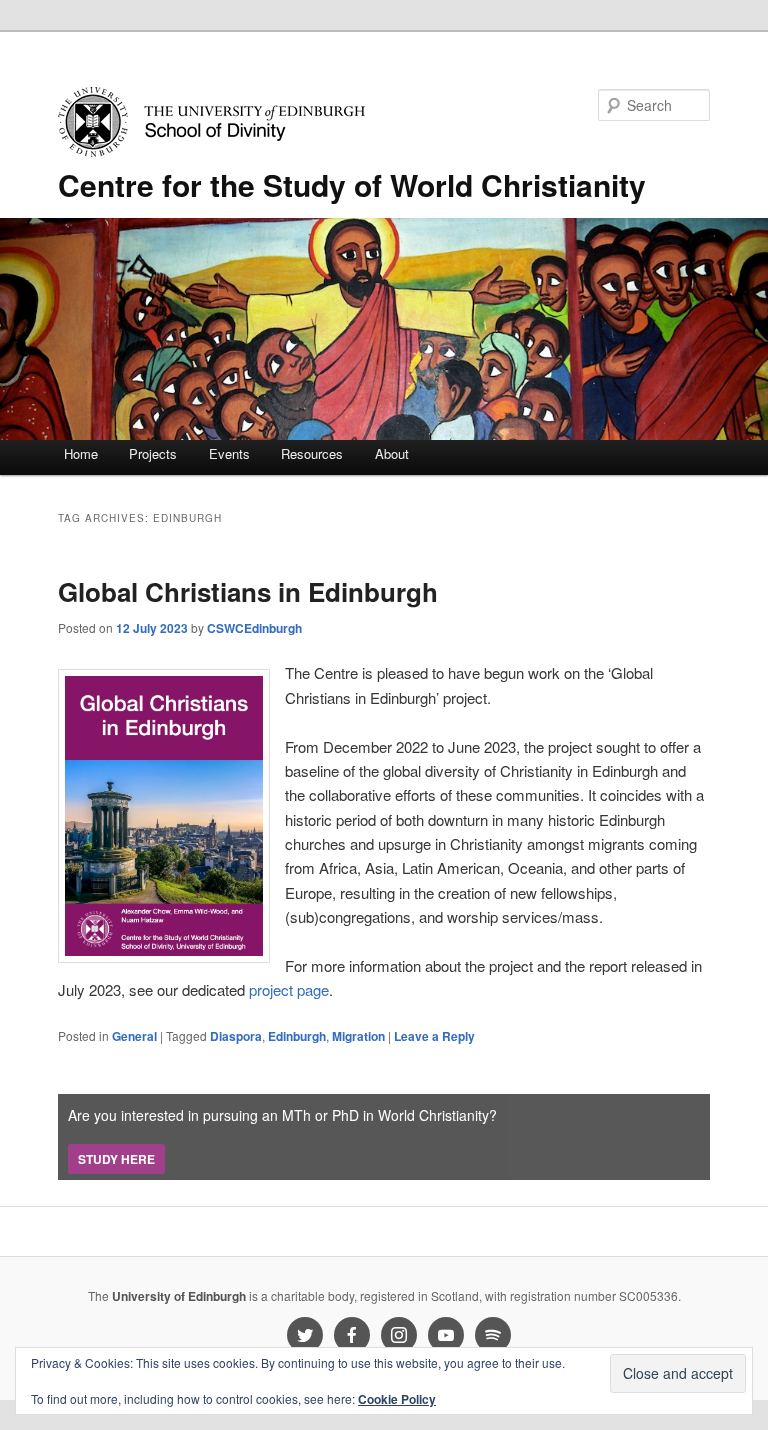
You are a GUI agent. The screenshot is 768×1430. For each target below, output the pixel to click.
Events (229, 453)
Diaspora (236, 1036)
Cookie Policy (397, 1399)
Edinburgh (297, 1036)
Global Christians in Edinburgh (248, 591)
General (134, 1036)
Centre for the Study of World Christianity (352, 184)
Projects (153, 453)
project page (289, 989)
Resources (312, 453)
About (392, 453)
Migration (358, 1036)
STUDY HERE (116, 1159)
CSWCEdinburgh (254, 628)
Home (81, 453)
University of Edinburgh (179, 1296)
